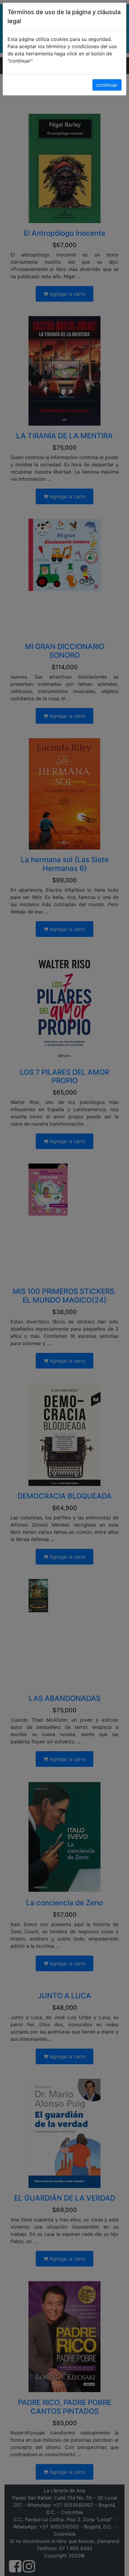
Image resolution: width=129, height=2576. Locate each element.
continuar (107, 85)
